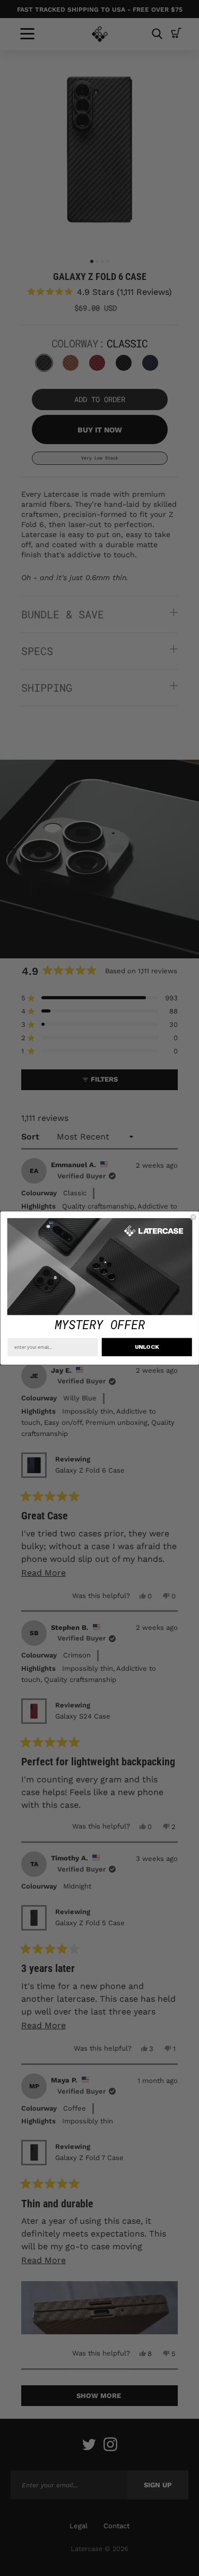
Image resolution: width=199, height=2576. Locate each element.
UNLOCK (146, 1347)
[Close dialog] (193, 1217)
